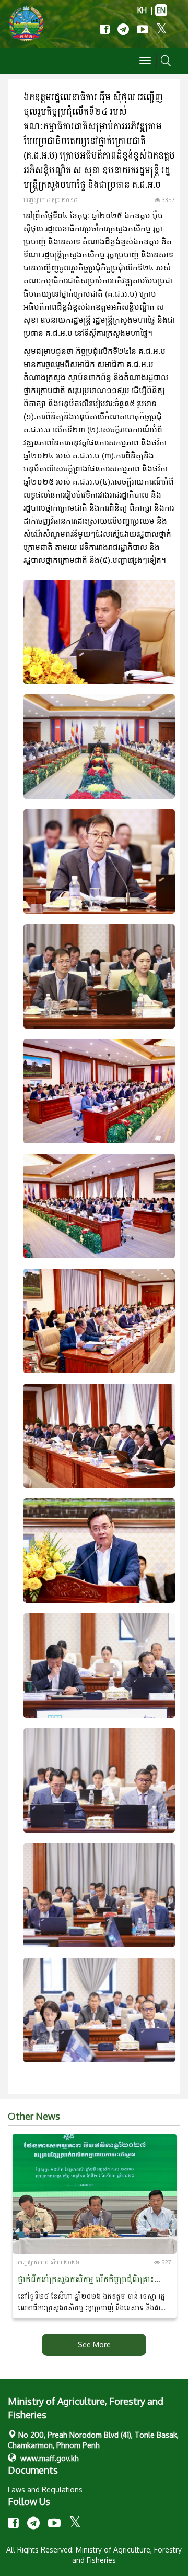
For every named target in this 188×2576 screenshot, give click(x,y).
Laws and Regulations (45, 2490)
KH (142, 10)
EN (161, 10)
